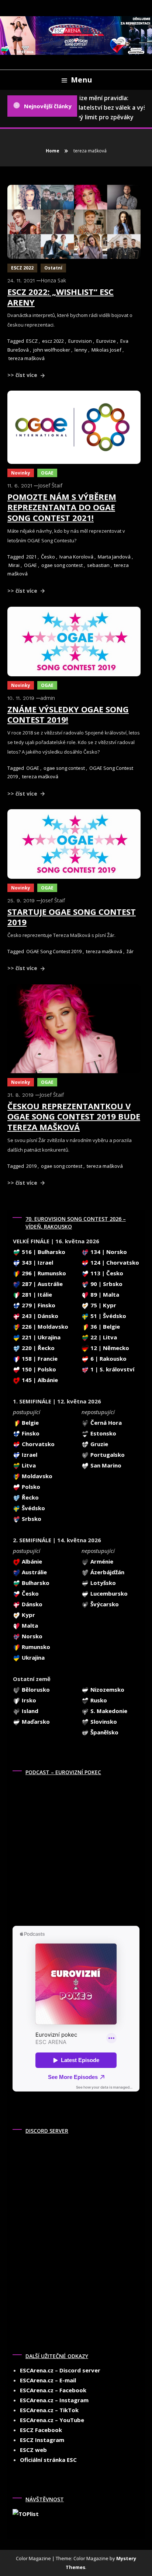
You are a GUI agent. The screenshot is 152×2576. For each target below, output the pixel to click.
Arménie (101, 1561)
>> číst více (23, 375)
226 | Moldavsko (44, 1326)
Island (29, 1711)
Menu (82, 80)
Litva (28, 1465)
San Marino (105, 1465)
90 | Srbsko (106, 1284)
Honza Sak (53, 280)
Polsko (30, 1487)
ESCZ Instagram (42, 2440)
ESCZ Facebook (41, 2430)
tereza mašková (27, 358)
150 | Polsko (38, 1369)
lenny (81, 350)
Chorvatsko (37, 1444)
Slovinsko (103, 1722)
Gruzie (99, 1444)
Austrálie (34, 1572)
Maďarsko (35, 1722)
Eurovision (80, 341)
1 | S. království (112, 1369)
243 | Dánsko (39, 1316)
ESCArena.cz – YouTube (52, 2420)
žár (130, 951)
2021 (31, 557)
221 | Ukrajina (40, 1337)
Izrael (29, 1455)
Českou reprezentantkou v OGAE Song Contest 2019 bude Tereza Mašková (74, 1116)
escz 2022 (53, 341)
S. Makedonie (108, 1711)
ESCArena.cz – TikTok (49, 2410)
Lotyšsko (102, 1583)
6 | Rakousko (108, 1359)
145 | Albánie (39, 1380)
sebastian (98, 565)
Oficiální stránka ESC (48, 2460)
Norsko (31, 1636)
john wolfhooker (52, 350)
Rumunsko (35, 1647)
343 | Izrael (37, 1262)
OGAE (47, 473)
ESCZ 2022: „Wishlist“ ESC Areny (61, 297)
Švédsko (33, 1508)
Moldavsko (36, 1476)
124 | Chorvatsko (114, 1262)
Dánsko (31, 1604)
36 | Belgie (104, 1326)
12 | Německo (109, 1348)
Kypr (28, 1615)
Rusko (98, 1700)
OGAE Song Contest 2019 (54, 951)
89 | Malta (104, 1294)
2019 (31, 1166)
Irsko (28, 1700)
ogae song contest (62, 565)
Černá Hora (105, 1423)
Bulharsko (35, 1583)
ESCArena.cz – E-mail (48, 2380)
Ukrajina (32, 1657)
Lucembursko (108, 1593)
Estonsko (103, 1433)
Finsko (30, 1433)
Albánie (31, 1561)
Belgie (30, 1423)
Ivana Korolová (76, 557)
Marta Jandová (114, 557)
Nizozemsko (107, 1689)
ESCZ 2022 (22, 268)
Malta (29, 1625)
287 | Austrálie (42, 1284)
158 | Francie (39, 1359)
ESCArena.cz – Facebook (53, 2390)
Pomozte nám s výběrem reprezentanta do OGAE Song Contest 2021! (62, 507)
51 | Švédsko (108, 1316)
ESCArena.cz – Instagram (54, 2400)
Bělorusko (35, 1689)
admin (48, 698)
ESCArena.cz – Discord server (60, 2370)
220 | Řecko (37, 1348)
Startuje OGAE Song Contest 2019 (72, 917)
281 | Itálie (36, 1294)
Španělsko (104, 1732)
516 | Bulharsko (43, 1252)
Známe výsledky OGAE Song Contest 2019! (68, 714)
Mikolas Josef (106, 350)
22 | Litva (103, 1337)
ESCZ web (33, 2450)
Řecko (30, 1497)
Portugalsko (107, 1455)
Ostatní (53, 268)
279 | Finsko (38, 1305)
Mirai (14, 565)
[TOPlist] (26, 2513)
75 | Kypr (103, 1305)
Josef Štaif (50, 485)
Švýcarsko (104, 1604)
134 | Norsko (108, 1252)
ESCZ (32, 341)
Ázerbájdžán (107, 1572)
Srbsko (31, 1519)
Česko (48, 557)
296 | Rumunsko (43, 1273)
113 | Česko (106, 1273)
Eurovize (106, 341)
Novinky (21, 473)
